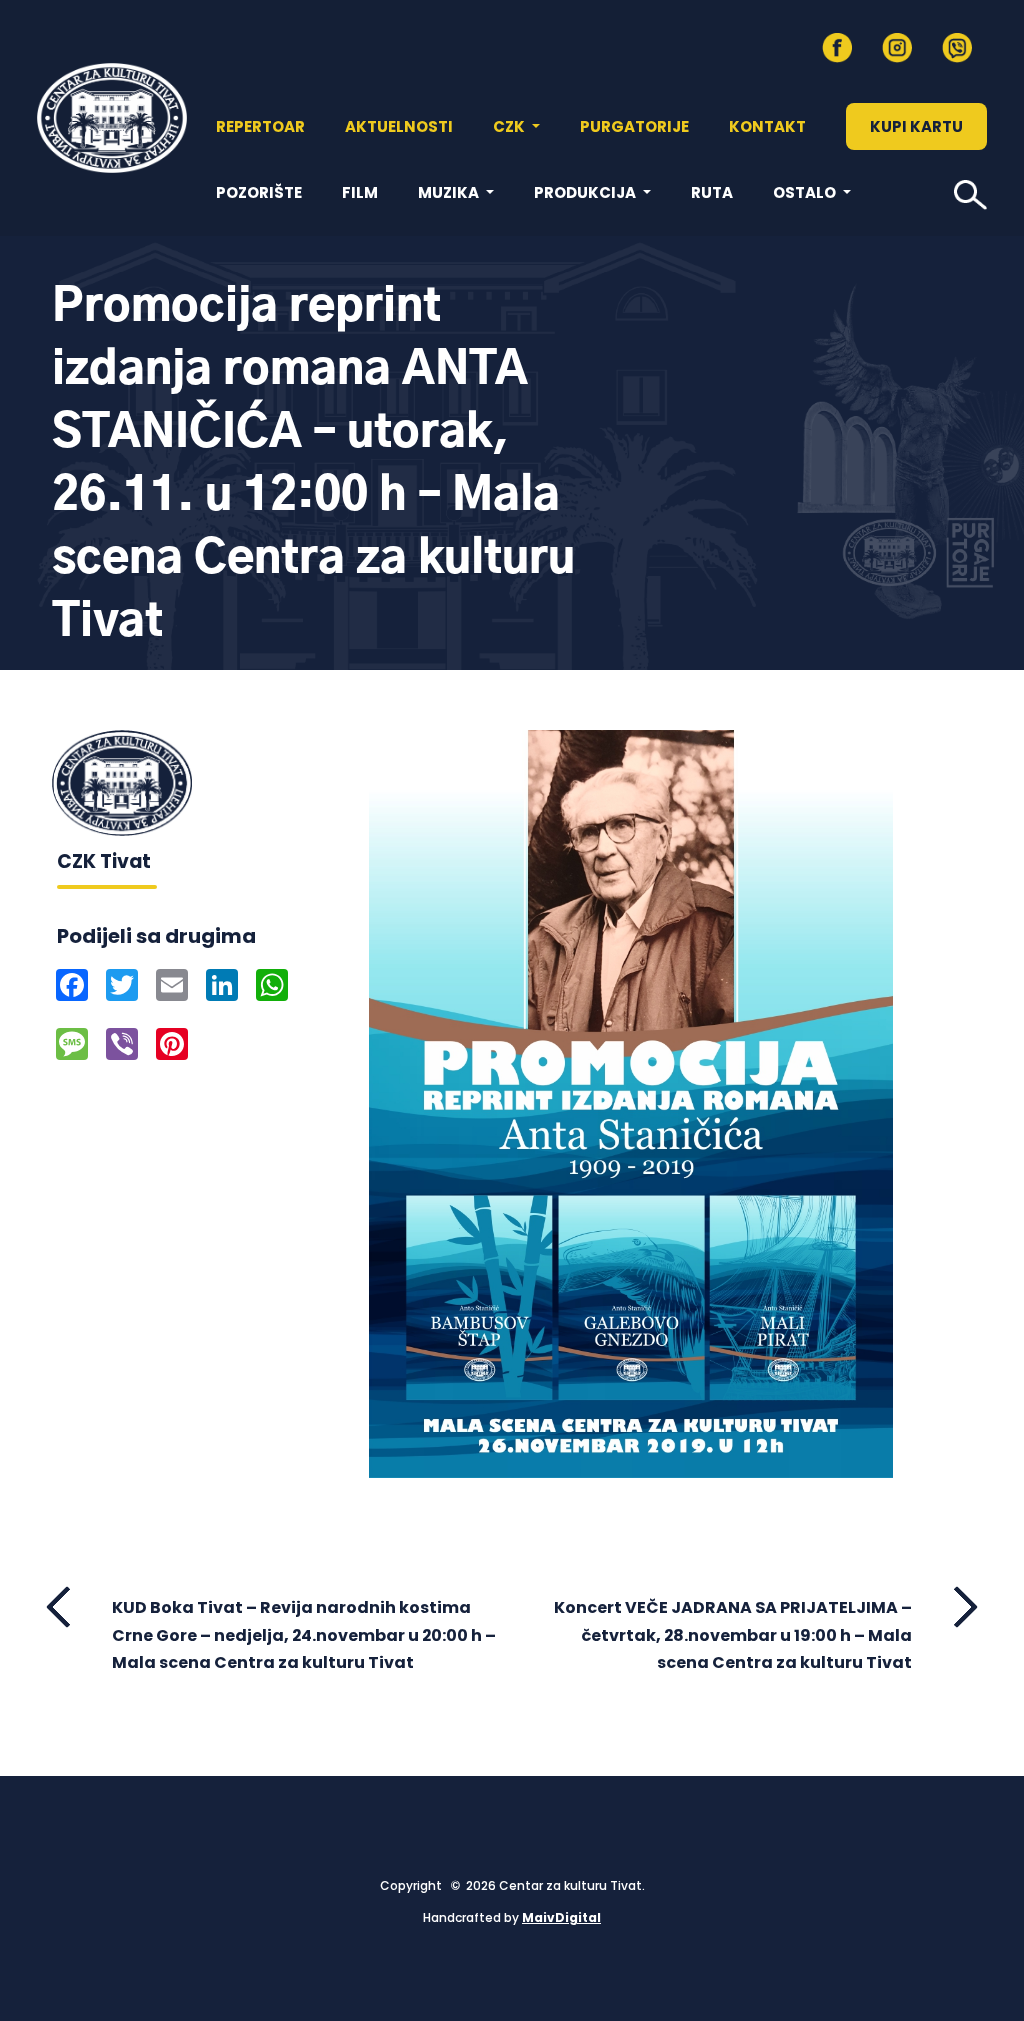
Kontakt (767, 126)
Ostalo (806, 192)
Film (360, 192)
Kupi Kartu (916, 126)
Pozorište (259, 192)
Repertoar (260, 126)
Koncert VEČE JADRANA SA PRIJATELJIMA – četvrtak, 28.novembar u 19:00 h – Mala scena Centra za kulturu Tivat (733, 1634)
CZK (510, 126)
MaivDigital (561, 1917)
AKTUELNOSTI (399, 126)
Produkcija (586, 192)
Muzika (450, 192)
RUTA (712, 192)
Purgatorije (634, 126)
